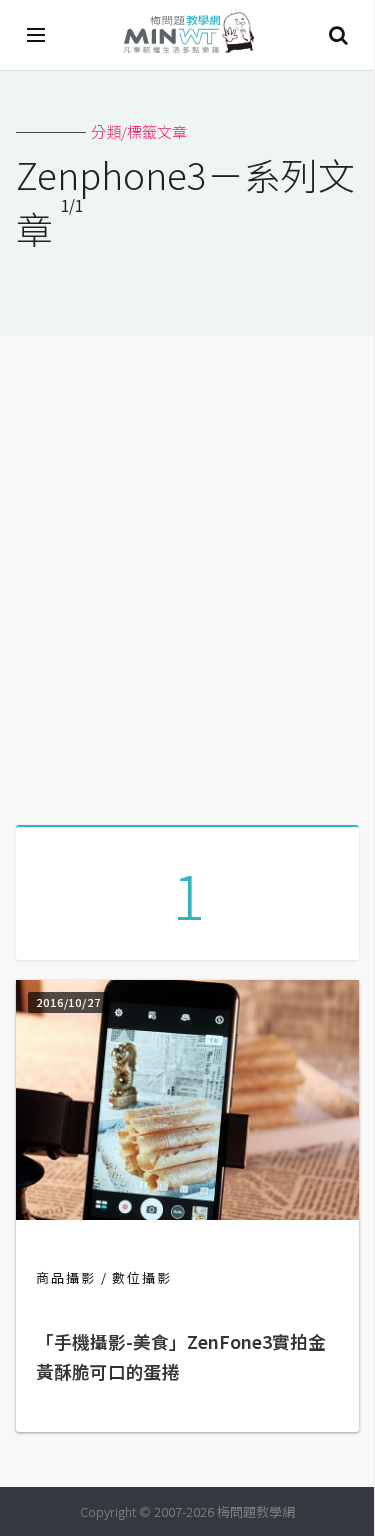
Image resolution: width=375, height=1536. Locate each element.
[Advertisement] (187, 572)
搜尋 (338, 35)
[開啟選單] (37, 35)
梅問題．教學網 (188, 35)
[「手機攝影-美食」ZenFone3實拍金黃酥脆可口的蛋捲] (187, 1213)
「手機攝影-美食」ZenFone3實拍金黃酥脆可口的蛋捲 (181, 1356)
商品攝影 (66, 1277)
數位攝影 (142, 1277)
